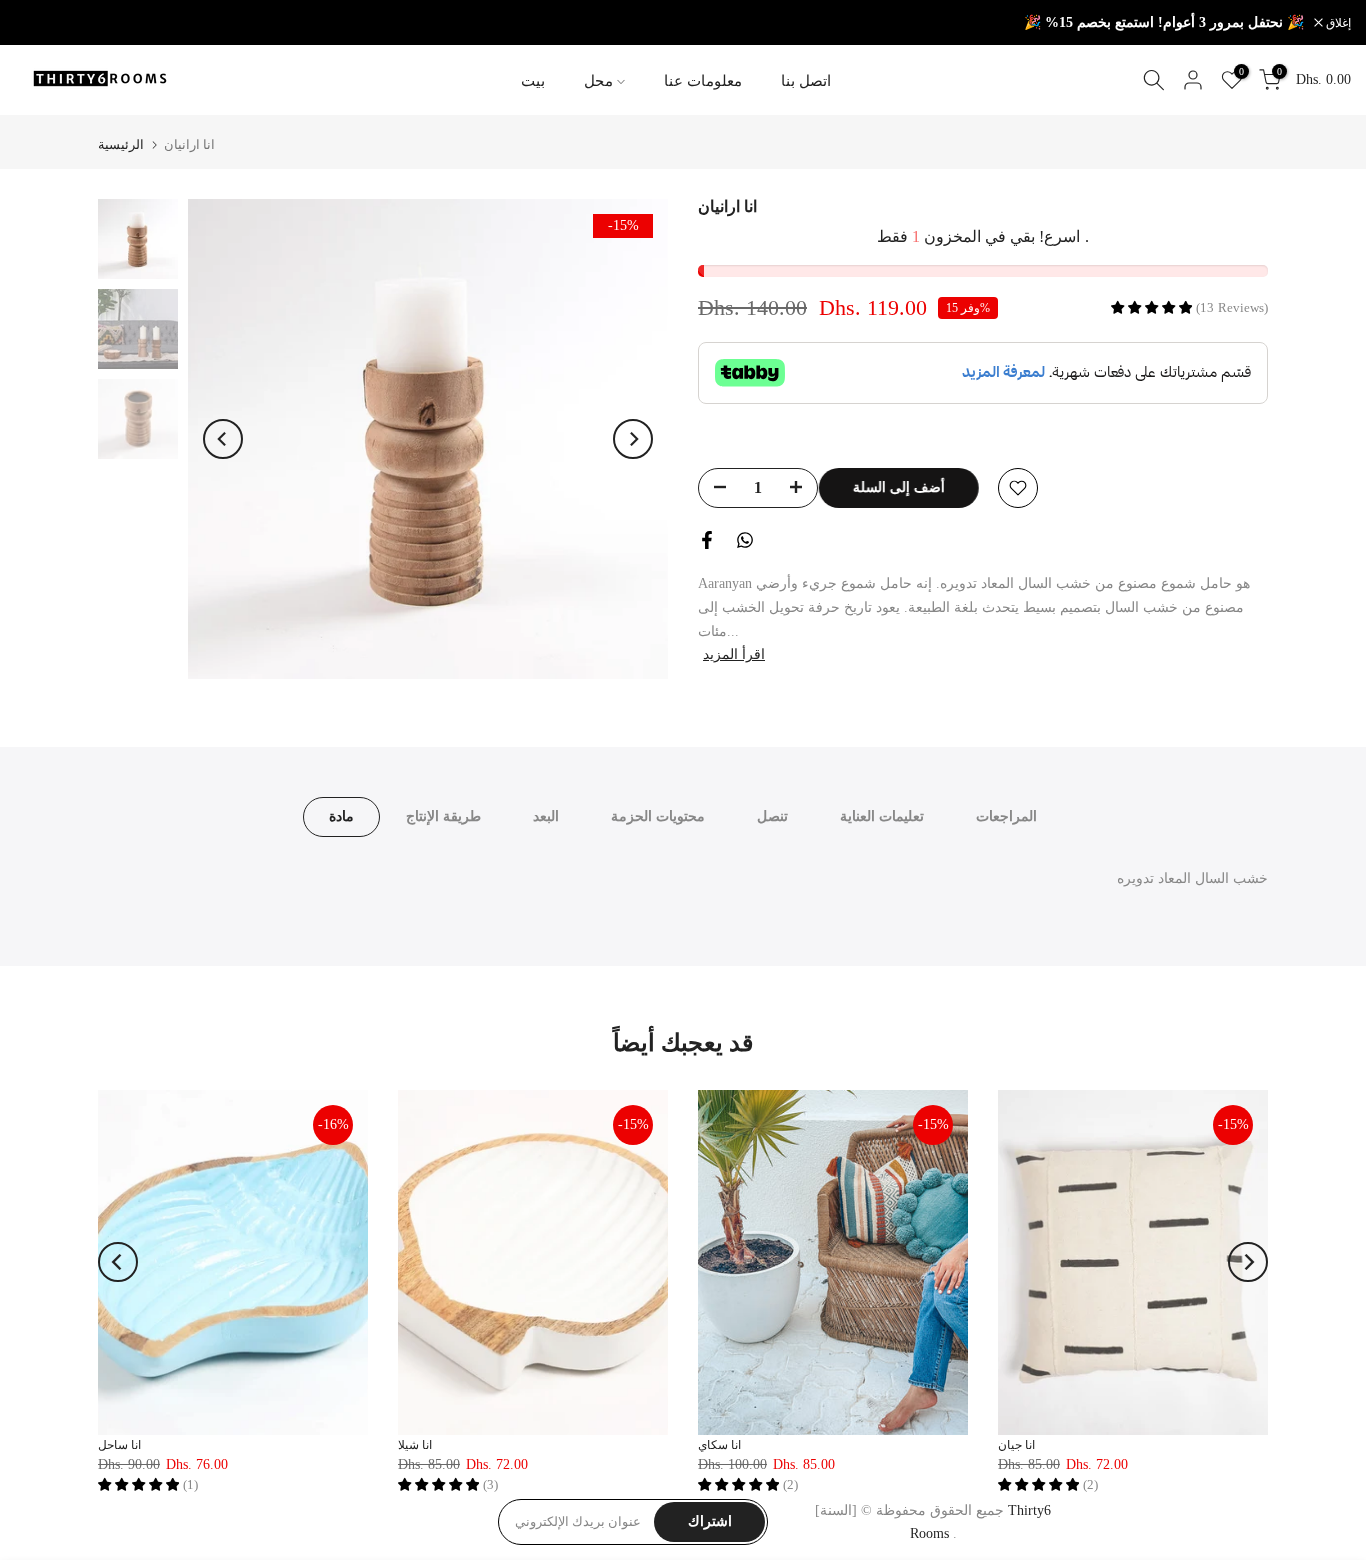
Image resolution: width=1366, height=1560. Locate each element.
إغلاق (38, 23)
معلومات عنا (703, 81)
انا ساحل (119, 1445)
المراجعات (1006, 816)
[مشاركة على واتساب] (745, 540)
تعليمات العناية (882, 816)
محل (598, 81)
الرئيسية (121, 144)
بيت (533, 81)
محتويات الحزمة (658, 816)
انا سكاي (719, 1445)
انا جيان (1016, 1445)
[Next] (633, 439)
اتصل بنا (806, 81)
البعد (546, 816)
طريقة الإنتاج (443, 816)
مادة (341, 816)
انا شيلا (415, 1445)
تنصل (772, 816)
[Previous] (223, 439)
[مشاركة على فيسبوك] (707, 540)
